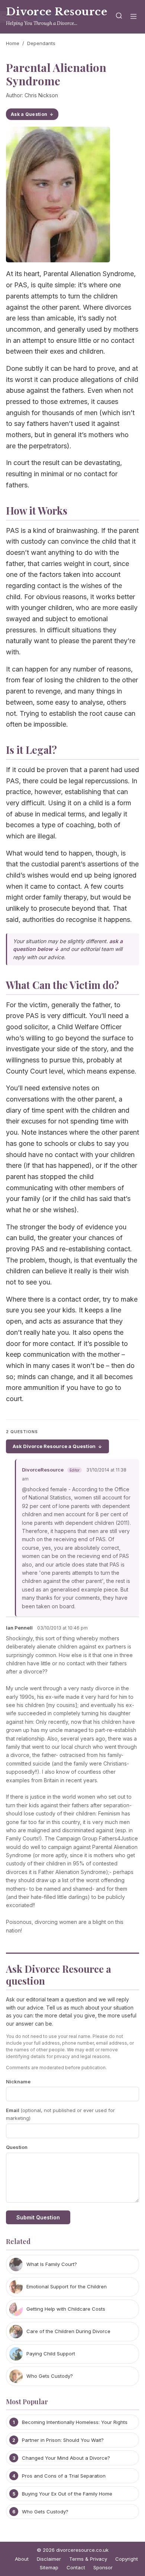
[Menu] (133, 17)
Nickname (18, 2082)
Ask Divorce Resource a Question (54, 1446)
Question (17, 2147)
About (22, 2559)
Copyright (127, 2559)
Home (13, 43)
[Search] (119, 17)
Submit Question (38, 2217)
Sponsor (103, 2567)
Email (60, 2114)
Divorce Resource (57, 12)
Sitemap (49, 2567)
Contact (76, 2567)
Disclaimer (49, 2559)
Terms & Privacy (88, 2559)
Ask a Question (29, 114)
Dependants (41, 43)
